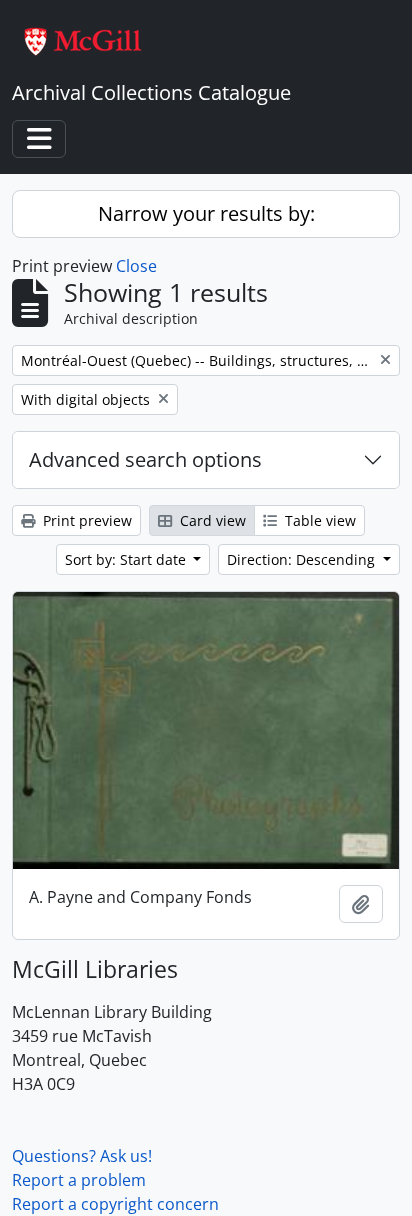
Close (136, 266)
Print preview (85, 520)
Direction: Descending (303, 559)
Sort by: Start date (127, 559)
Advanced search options (145, 459)
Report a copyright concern (115, 1204)
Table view (318, 520)
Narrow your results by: (206, 213)
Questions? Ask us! (82, 1156)
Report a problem (79, 1180)
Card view (211, 520)
